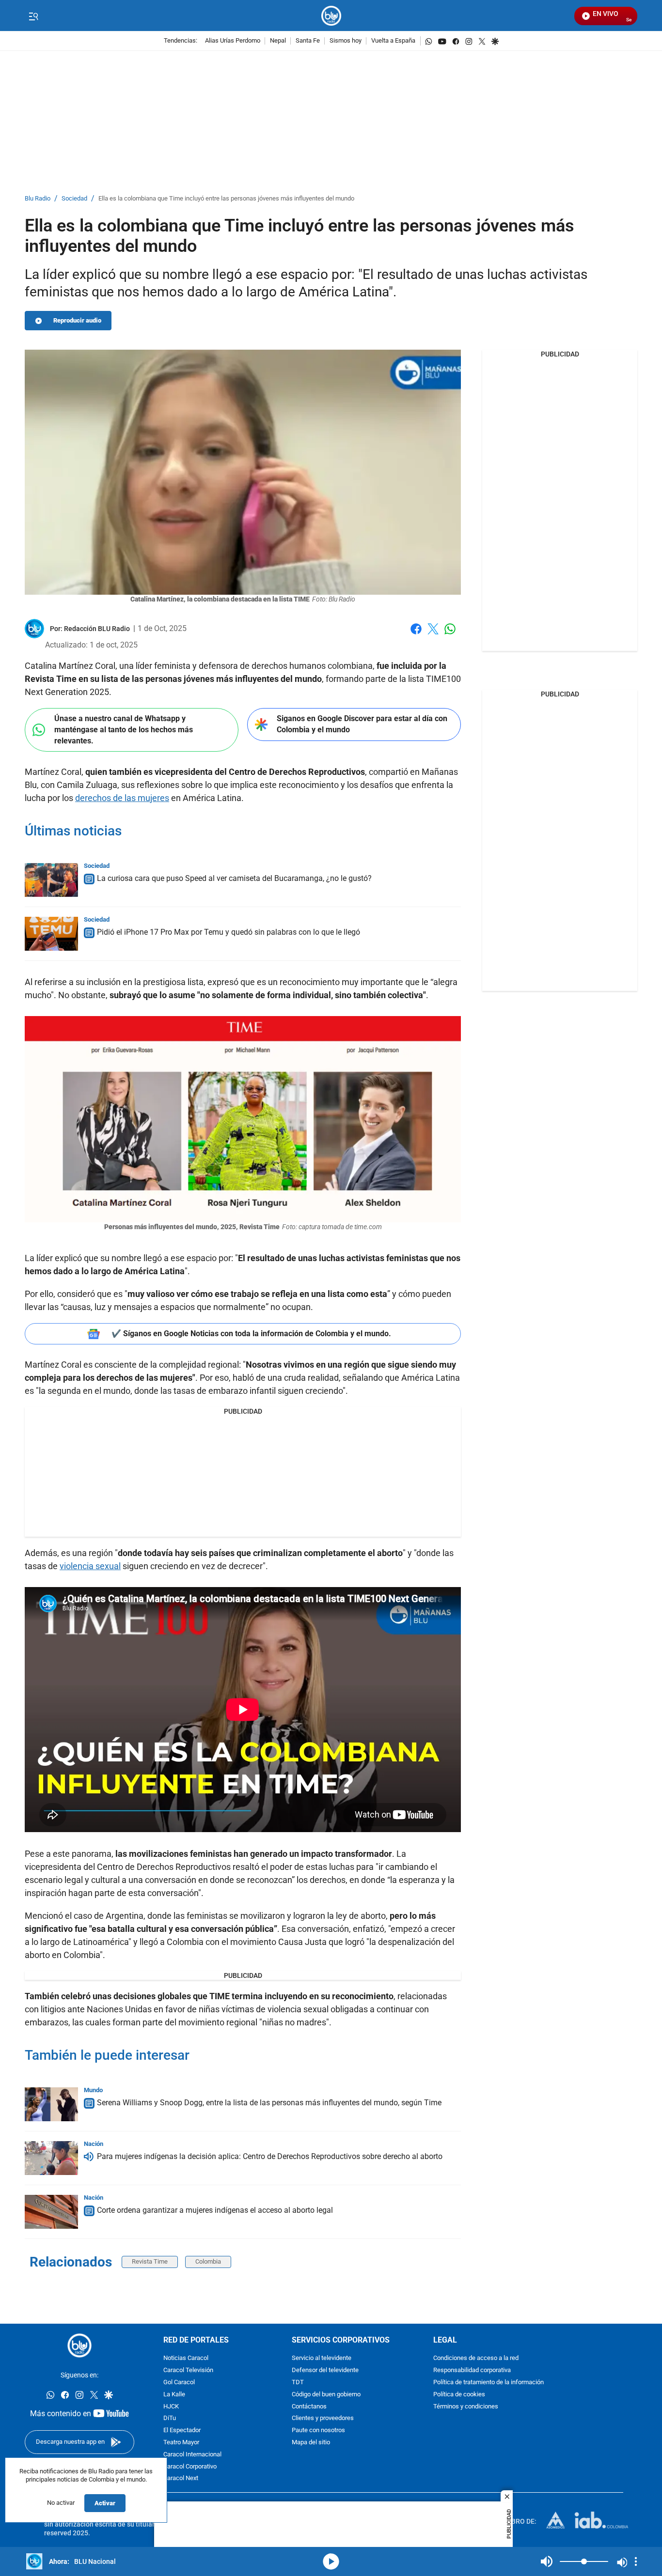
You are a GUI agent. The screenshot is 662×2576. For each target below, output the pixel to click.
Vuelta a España (393, 41)
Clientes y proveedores (323, 2418)
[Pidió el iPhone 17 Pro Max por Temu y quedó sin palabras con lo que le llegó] (51, 934)
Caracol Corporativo (190, 2466)
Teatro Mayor (181, 2443)
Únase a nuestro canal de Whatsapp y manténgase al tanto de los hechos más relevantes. (124, 729)
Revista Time (150, 2261)
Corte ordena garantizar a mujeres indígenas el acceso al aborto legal (215, 2210)
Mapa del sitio (311, 2443)
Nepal (278, 41)
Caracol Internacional (192, 2455)
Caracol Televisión (188, 2370)
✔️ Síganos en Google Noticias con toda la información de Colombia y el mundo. (251, 1334)
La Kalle (174, 2395)
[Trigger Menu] (33, 16)
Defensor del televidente (325, 2370)
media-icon (331, 2561)
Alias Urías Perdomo (233, 41)
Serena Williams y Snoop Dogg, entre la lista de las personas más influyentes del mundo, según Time (269, 2103)
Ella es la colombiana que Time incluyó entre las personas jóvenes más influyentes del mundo (226, 199)
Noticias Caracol (186, 2358)
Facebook (416, 635)
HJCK (171, 2406)
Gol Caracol (179, 2383)
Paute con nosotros (318, 2430)
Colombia (208, 2261)
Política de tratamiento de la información (489, 2383)
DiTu (170, 2418)
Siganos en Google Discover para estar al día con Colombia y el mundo (362, 724)
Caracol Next (181, 2478)
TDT (298, 2383)
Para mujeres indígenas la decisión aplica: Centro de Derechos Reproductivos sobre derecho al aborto (270, 2156)
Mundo (93, 2090)
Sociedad (74, 199)
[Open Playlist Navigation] (636, 2561)
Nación (94, 2144)
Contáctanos (309, 2406)
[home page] (331, 16)
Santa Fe (308, 41)
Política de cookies (459, 2395)
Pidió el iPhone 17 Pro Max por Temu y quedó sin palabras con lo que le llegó (229, 932)
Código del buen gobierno (326, 2395)
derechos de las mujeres (122, 798)
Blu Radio (38, 199)
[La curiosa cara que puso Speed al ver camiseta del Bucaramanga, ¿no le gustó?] (51, 880)
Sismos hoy (346, 41)
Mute (547, 2561)
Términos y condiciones (466, 2406)
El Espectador (182, 2430)
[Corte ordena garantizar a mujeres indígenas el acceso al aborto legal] (51, 2212)
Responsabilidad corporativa (472, 2370)
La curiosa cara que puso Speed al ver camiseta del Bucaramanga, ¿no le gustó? (234, 878)
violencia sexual (90, 1566)
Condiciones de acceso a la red (476, 2358)
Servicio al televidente (322, 2358)
